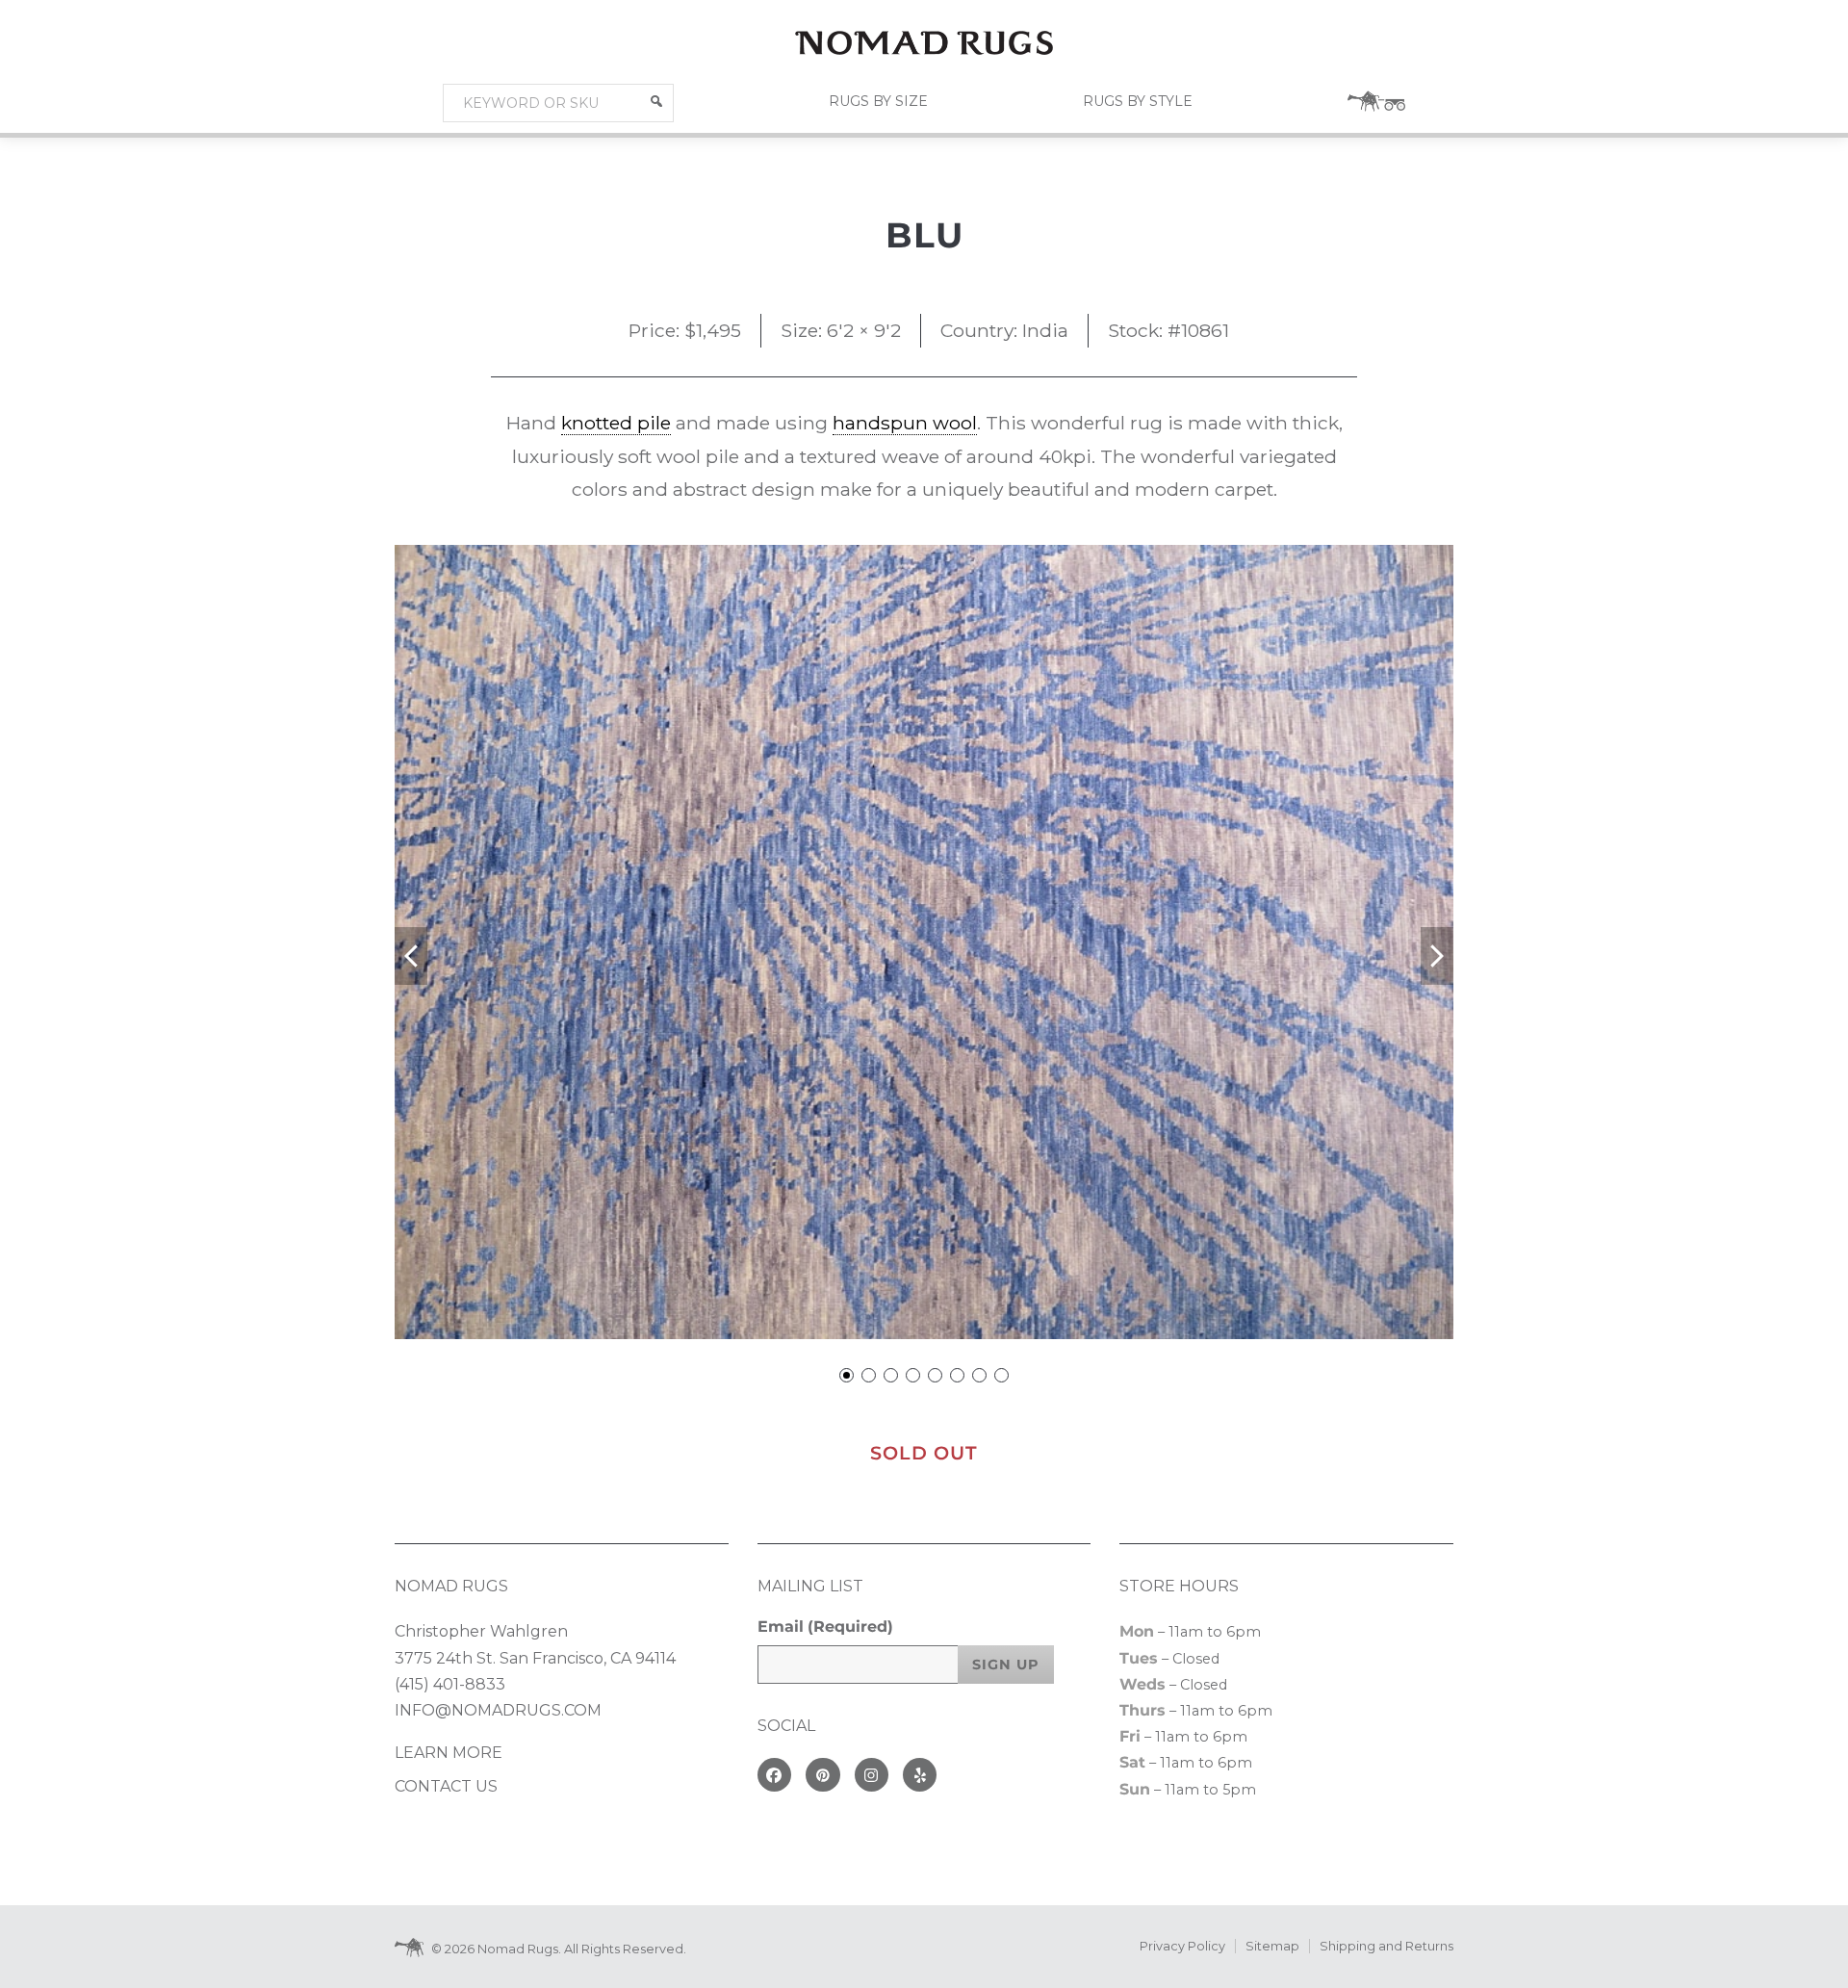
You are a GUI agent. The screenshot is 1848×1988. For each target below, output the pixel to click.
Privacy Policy (1182, 1946)
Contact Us (446, 1786)
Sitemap (1272, 1946)
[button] (656, 101)
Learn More (449, 1753)
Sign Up (1006, 1665)
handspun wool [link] (905, 423)
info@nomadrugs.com (498, 1710)
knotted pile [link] (616, 423)
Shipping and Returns (1386, 1946)
